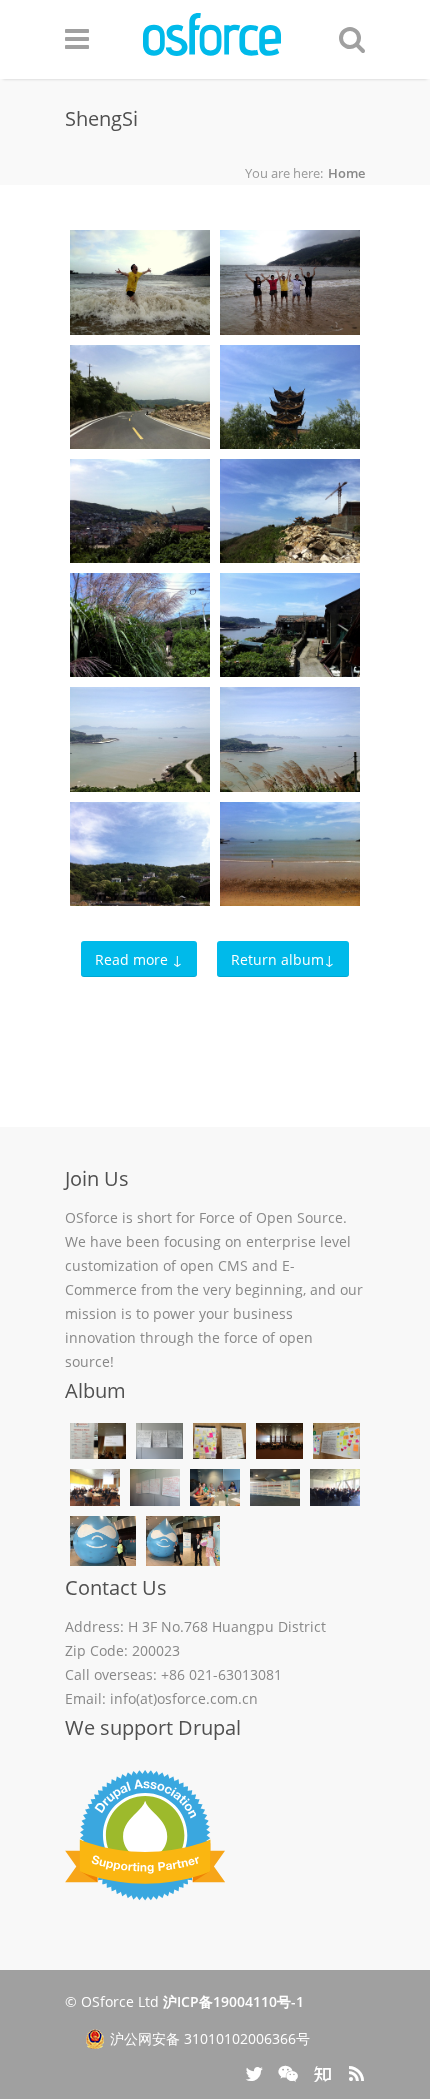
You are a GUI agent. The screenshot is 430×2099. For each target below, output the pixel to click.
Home (346, 173)
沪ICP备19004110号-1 (233, 2001)
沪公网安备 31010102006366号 (210, 2038)
